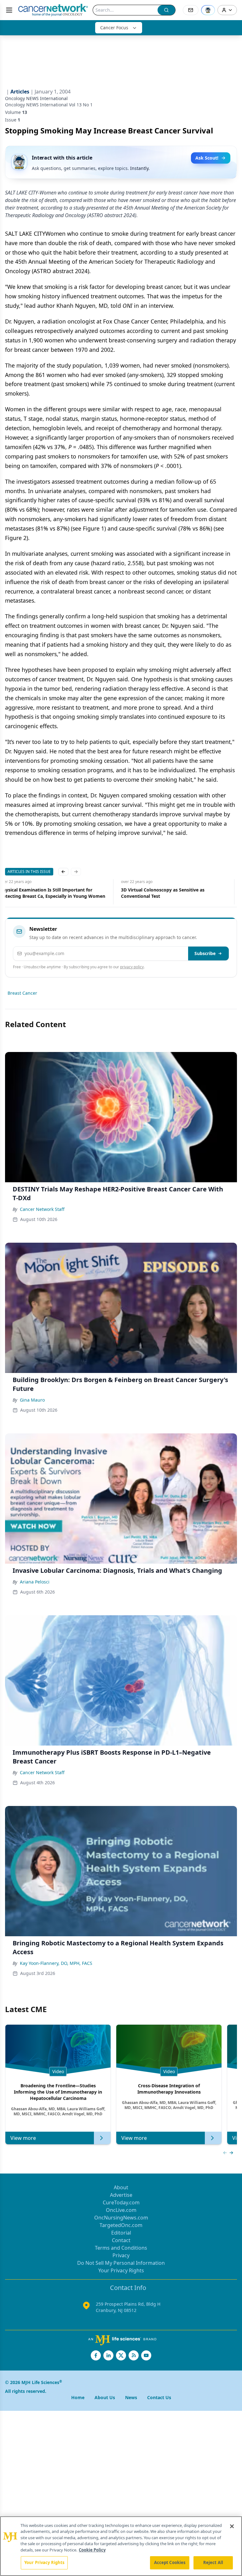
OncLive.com (121, 2210)
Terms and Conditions (121, 2248)
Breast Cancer (22, 993)
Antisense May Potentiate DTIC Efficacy (169, 890)
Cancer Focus (114, 28)
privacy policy (132, 967)
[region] (121, 2546)
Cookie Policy (92, 2550)
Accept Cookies (170, 2562)
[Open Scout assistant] (208, 10)
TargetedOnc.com (121, 2225)
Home (78, 2397)
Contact (121, 2240)
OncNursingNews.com (121, 2218)
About (121, 2187)
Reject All (213, 2562)
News (131, 2397)
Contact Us (159, 2397)
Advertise (121, 2195)
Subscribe (205, 953)
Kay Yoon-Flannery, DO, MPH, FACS (56, 1963)
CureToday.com (121, 2202)
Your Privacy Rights (121, 2270)
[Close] (232, 2526)
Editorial (121, 2233)
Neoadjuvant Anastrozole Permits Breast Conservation (49, 893)
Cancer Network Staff (42, 1209)
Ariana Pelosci (35, 1582)
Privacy (121, 2255)
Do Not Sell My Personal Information (121, 2263)
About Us (105, 2397)
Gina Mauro (32, 1400)
